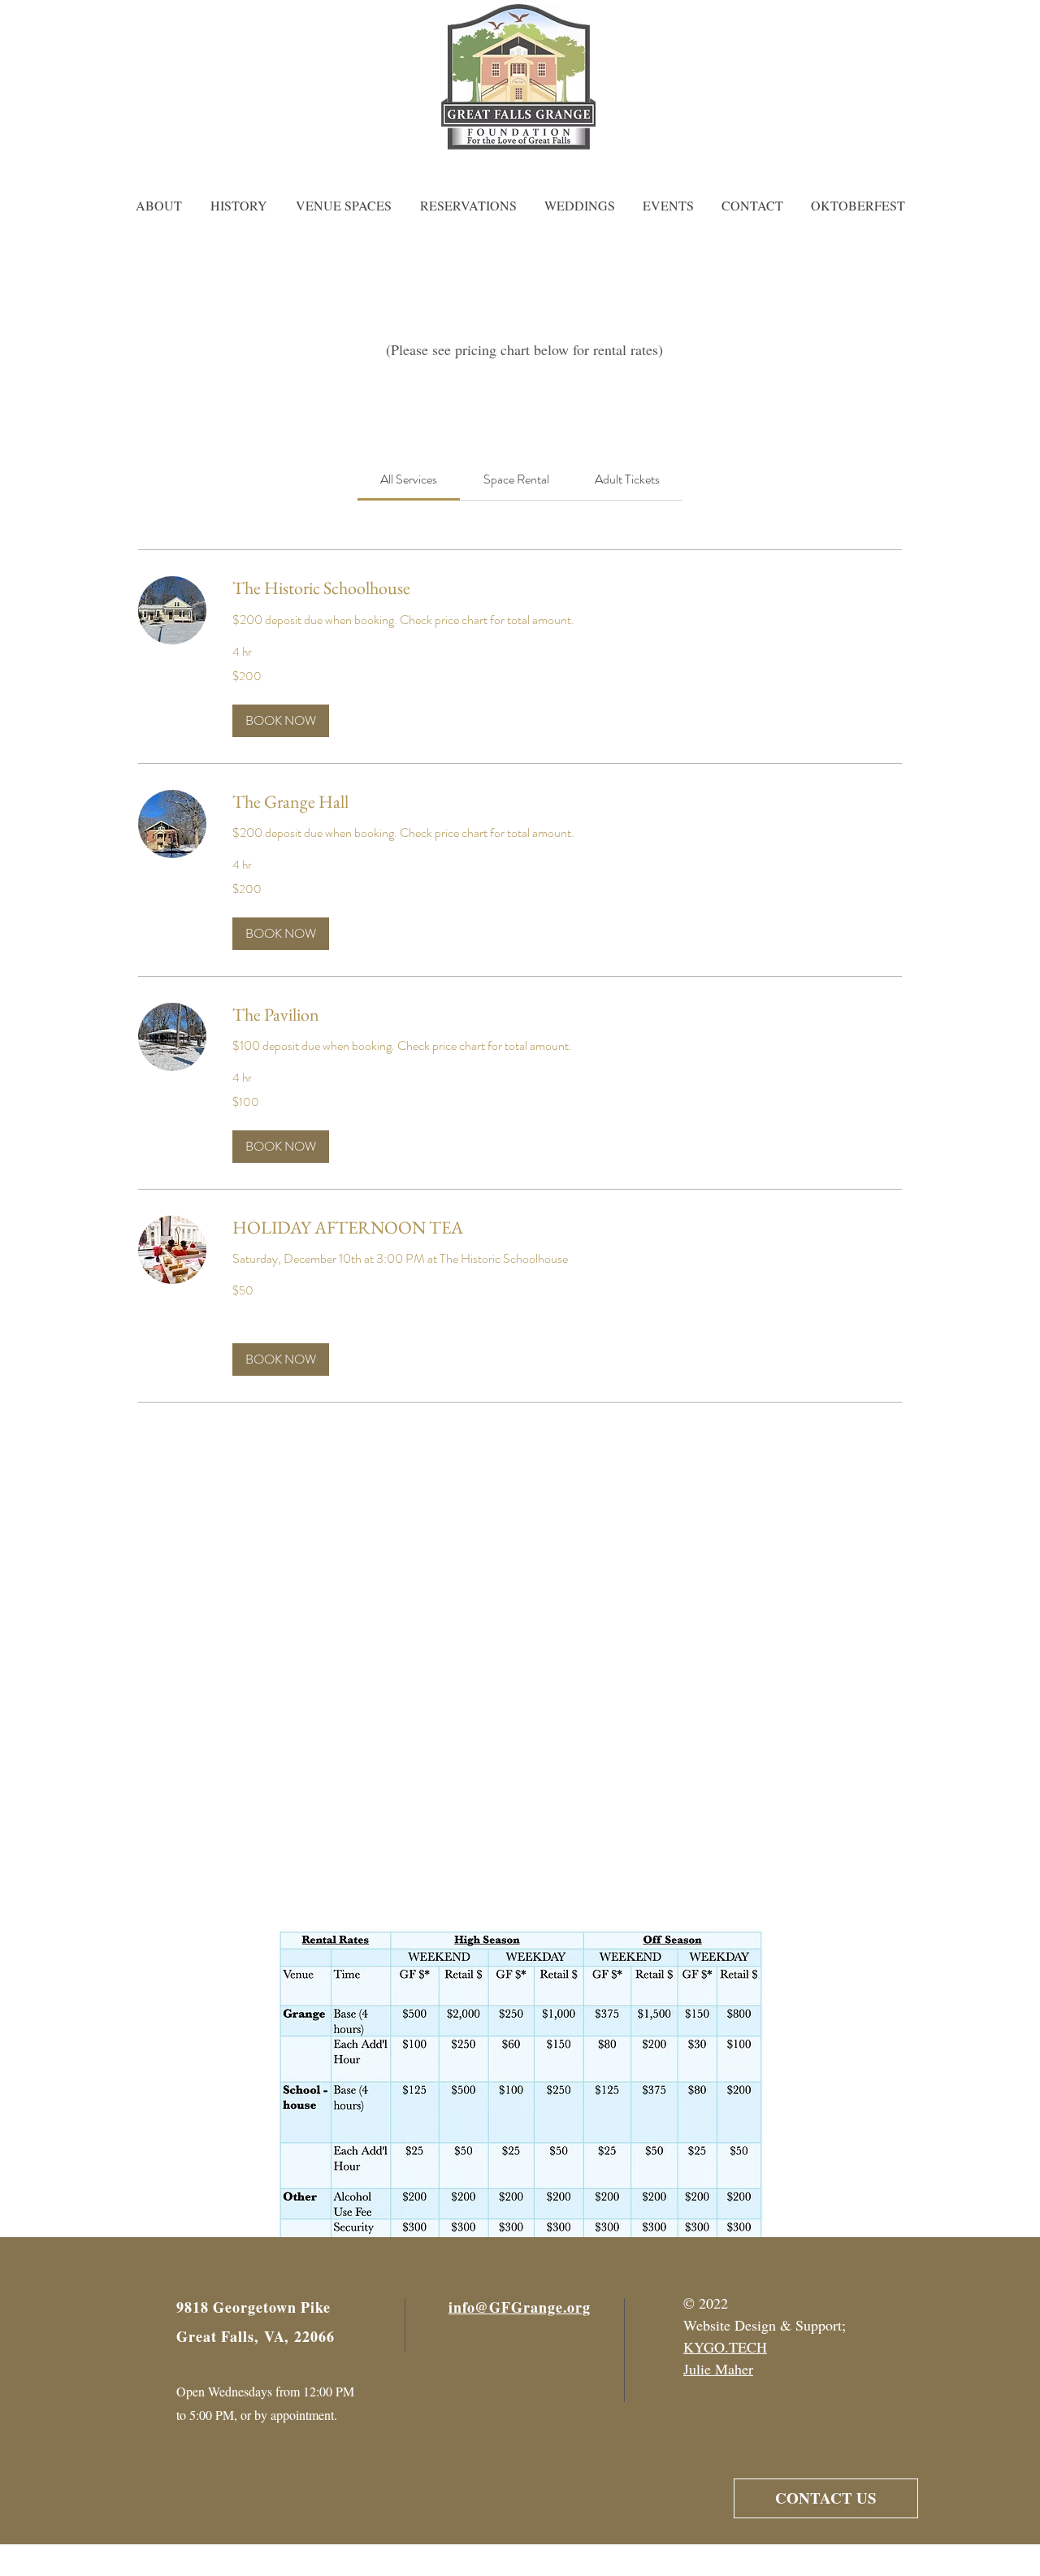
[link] (409, 479)
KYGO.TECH (725, 2347)
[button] (281, 721)
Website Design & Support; (765, 2325)
